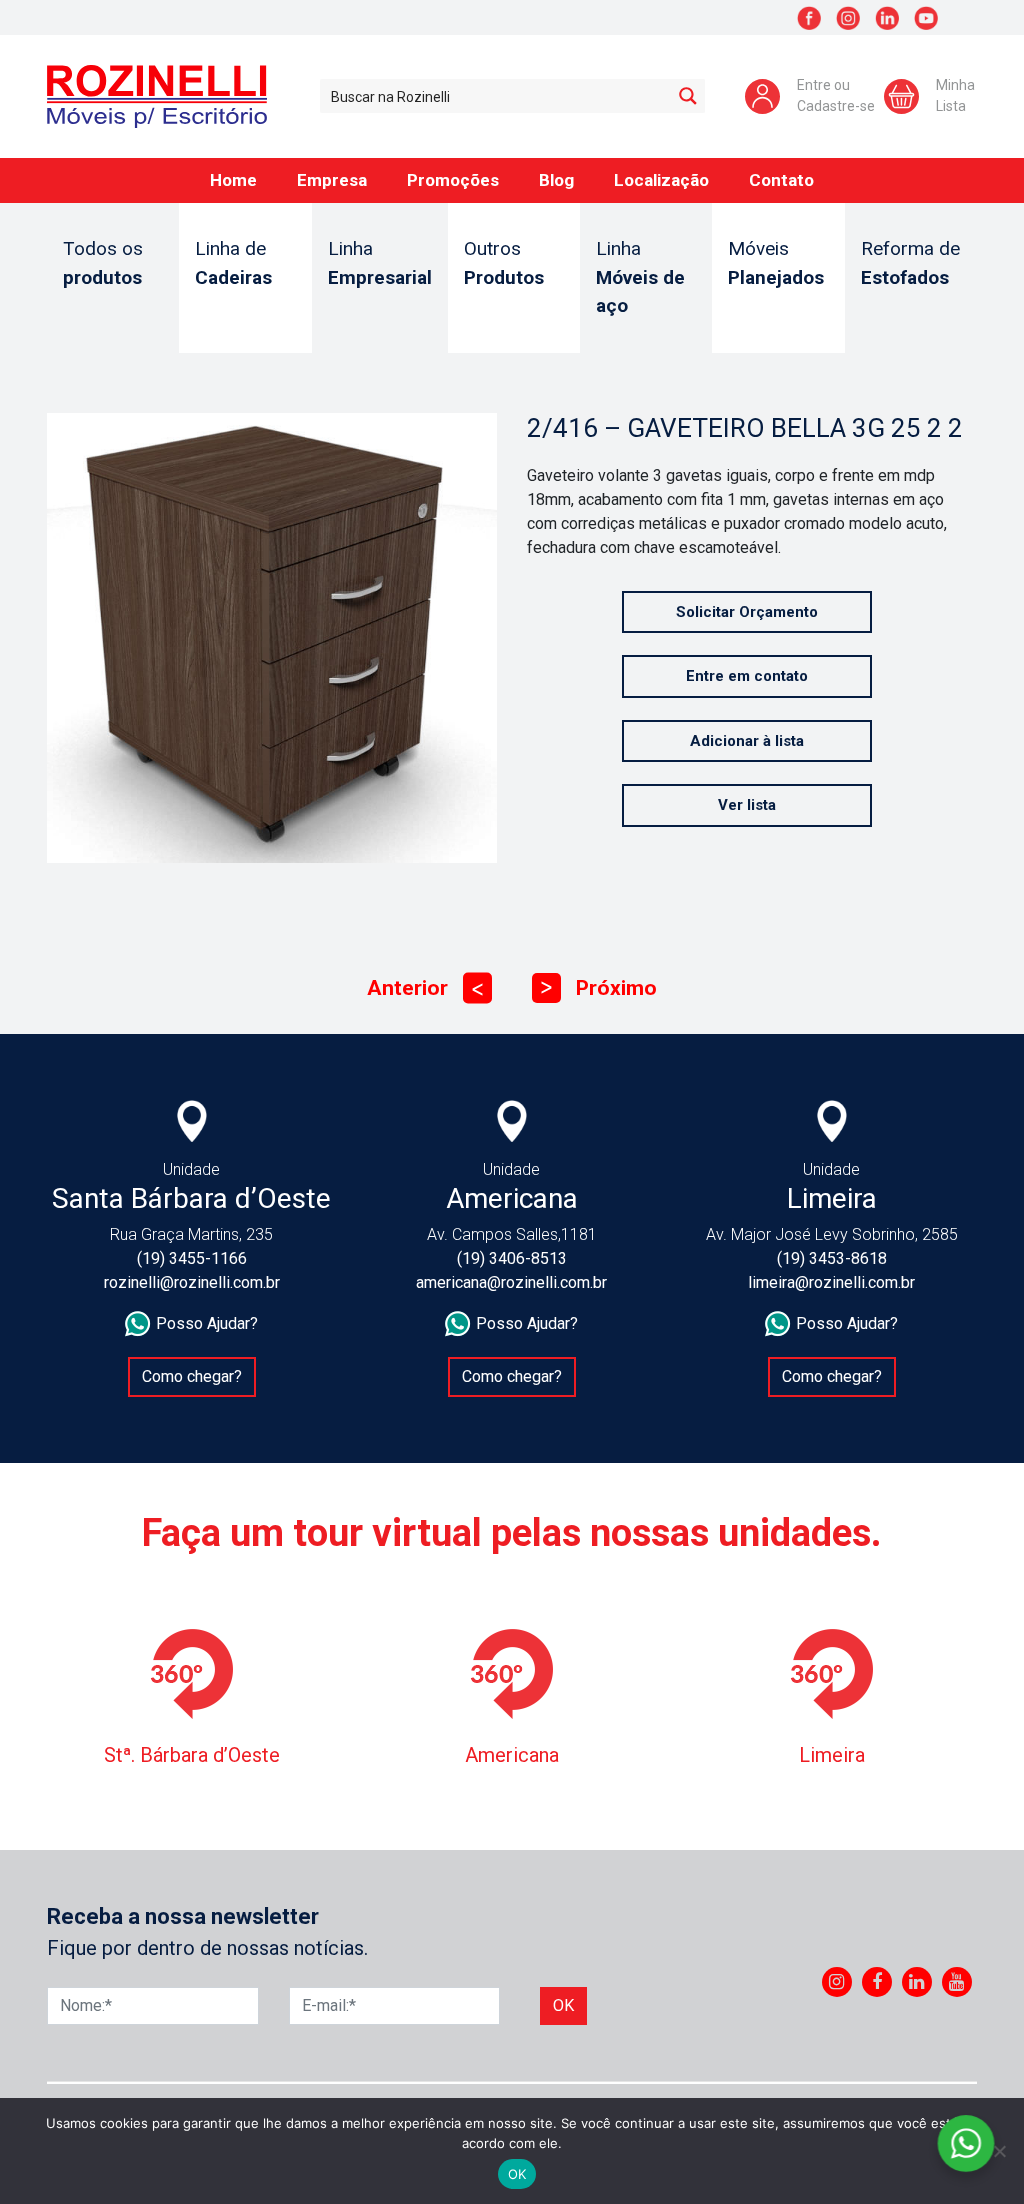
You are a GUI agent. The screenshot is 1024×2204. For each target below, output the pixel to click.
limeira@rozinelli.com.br (831, 1282)
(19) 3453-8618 (832, 1258)
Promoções (453, 180)
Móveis (776, 263)
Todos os (103, 263)
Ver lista (747, 805)
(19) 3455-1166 (192, 1258)
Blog (556, 180)
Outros (504, 263)
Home (233, 180)
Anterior (425, 988)
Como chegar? (192, 1376)
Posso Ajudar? (207, 1323)
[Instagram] (836, 1982)
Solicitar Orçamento (747, 612)
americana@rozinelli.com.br (511, 1282)
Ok (563, 2005)
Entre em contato (747, 676)
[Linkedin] (916, 1982)
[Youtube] (956, 1982)
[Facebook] (877, 1982)
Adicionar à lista (747, 741)
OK (517, 2174)
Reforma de (910, 263)
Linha (380, 263)
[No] (999, 2151)
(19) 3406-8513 (512, 1258)
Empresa (332, 180)
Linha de (233, 263)
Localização (661, 180)
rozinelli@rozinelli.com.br (192, 1282)
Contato (781, 180)
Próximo (599, 988)
